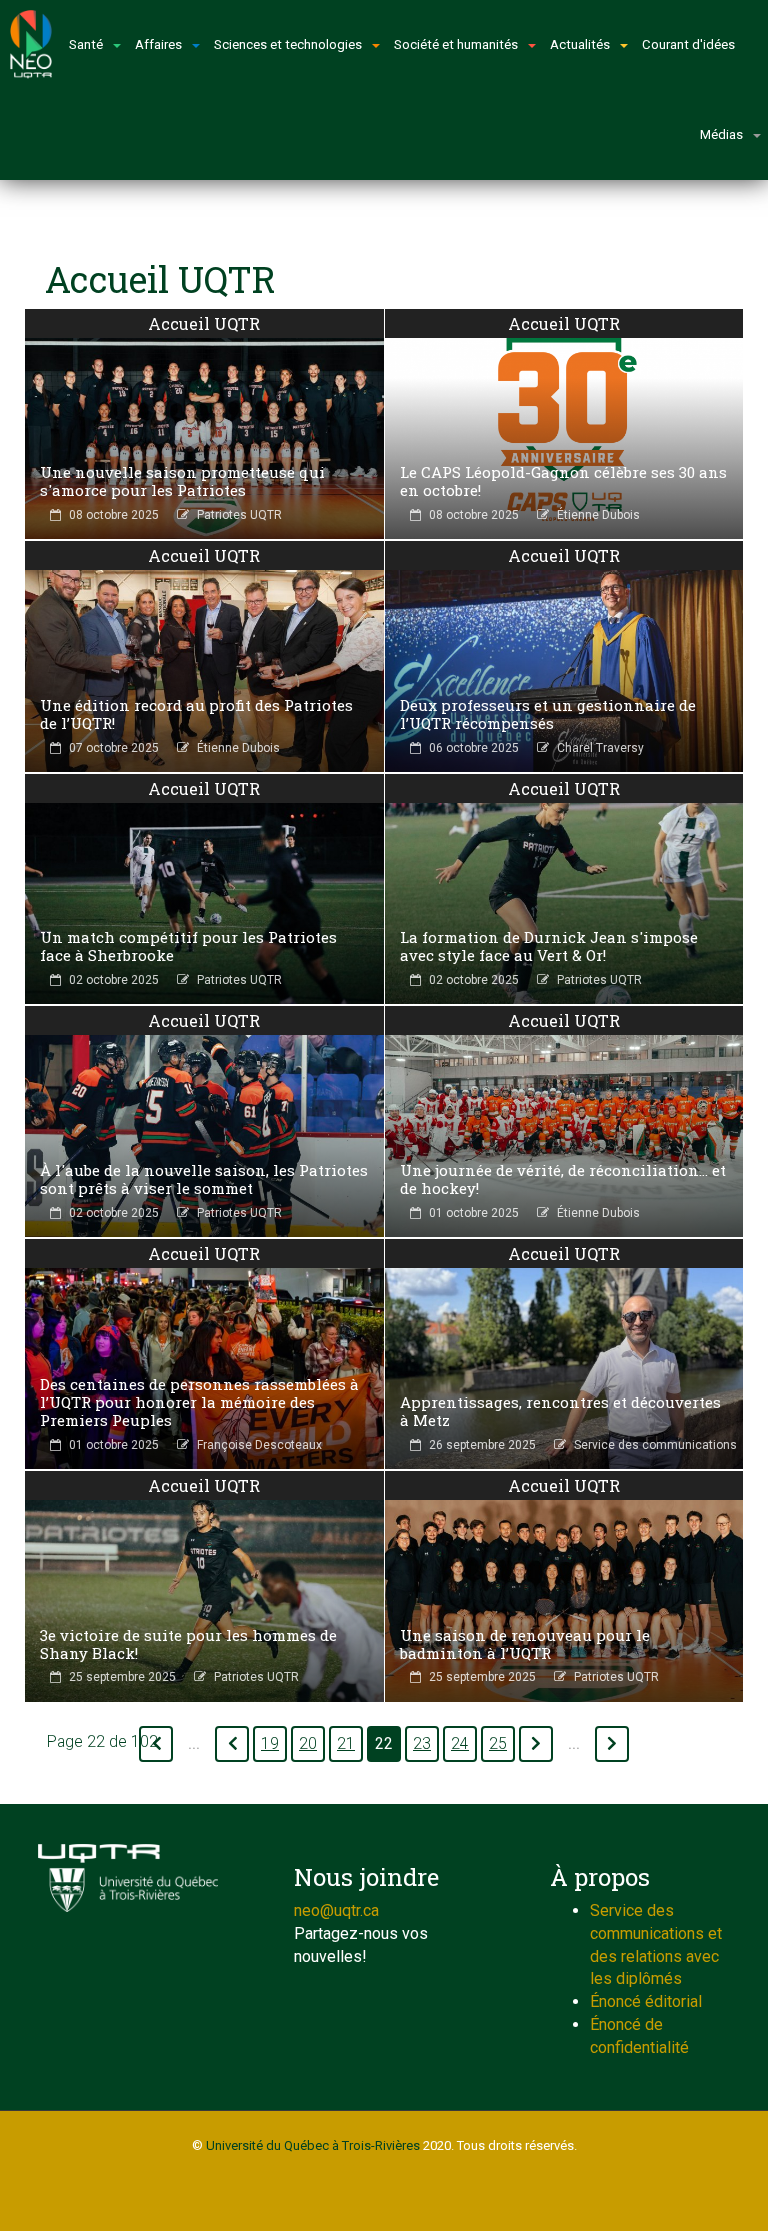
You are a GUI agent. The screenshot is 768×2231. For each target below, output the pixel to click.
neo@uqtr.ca (336, 1910)
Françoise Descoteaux (259, 1445)
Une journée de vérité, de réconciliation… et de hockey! (563, 1179)
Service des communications (655, 1445)
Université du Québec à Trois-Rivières (313, 2145)
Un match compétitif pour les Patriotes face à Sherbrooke (188, 946)
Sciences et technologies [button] (288, 44)
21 (346, 1744)
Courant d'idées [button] (688, 44)
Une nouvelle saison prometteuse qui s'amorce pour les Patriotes (182, 481)
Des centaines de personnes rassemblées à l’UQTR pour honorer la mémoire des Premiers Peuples (199, 1402)
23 (422, 1744)
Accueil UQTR (204, 323)
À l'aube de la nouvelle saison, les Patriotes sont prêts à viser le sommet (204, 1179)
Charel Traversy (600, 748)
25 (498, 1744)
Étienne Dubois (598, 515)
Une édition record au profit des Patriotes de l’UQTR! (196, 714)
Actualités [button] (580, 44)
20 (308, 1744)
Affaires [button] (158, 44)
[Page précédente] (232, 1744)
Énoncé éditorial (646, 2001)
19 (270, 1744)
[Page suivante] (536, 1744)
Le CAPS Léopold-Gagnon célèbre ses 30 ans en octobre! (563, 481)
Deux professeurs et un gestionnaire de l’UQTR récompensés (548, 714)
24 (460, 1744)
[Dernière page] (612, 1744)
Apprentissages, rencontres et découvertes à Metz (560, 1411)
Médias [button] (721, 134)
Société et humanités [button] (456, 44)
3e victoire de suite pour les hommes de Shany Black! (188, 1644)
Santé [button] (86, 44)
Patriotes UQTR (239, 515)
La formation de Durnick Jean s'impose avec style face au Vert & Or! (549, 946)
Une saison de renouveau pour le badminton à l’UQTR (525, 1644)
